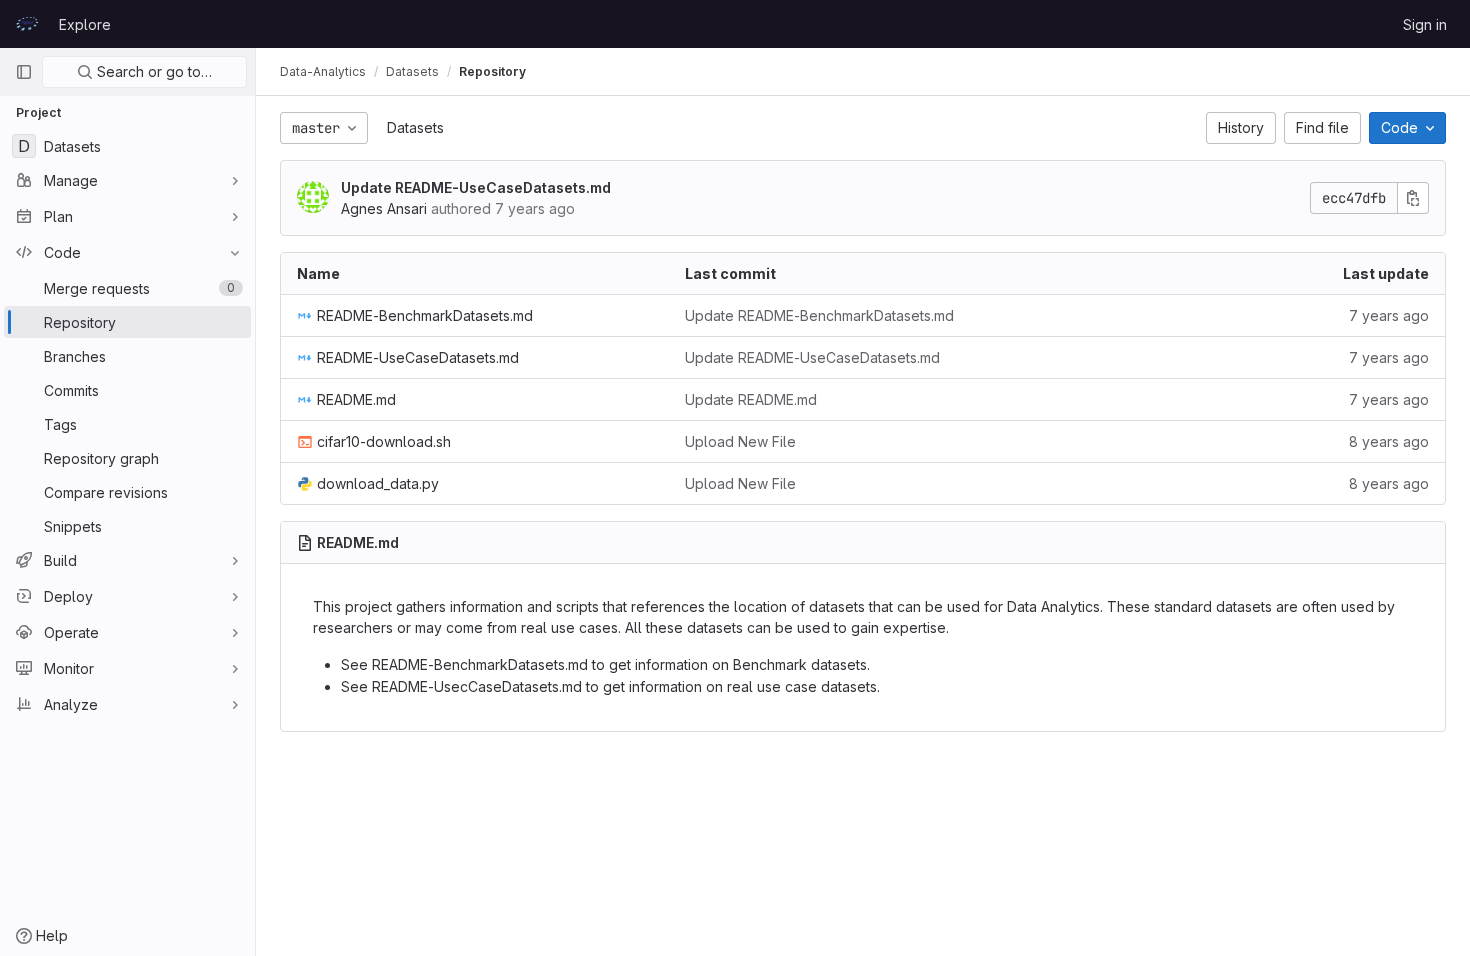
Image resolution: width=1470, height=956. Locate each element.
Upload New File (740, 441)
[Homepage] (27, 24)
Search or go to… (152, 71)
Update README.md (751, 399)
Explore (85, 24)
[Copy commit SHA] (1413, 198)
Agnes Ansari (384, 208)
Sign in (1425, 24)
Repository (492, 71)
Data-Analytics (323, 71)
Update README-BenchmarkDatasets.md (819, 315)
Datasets (415, 127)
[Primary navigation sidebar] (24, 72)
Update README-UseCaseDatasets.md (476, 187)
